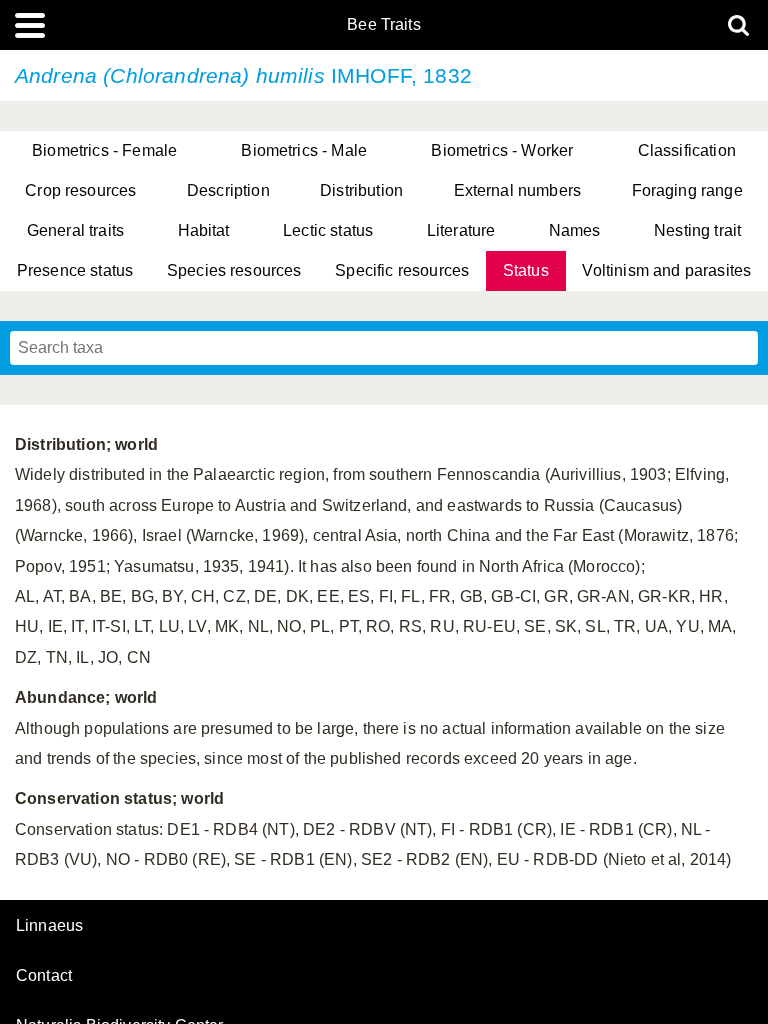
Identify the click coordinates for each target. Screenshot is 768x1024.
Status (526, 270)
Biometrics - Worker (502, 150)
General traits (75, 230)
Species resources (234, 270)
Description (228, 190)
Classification (687, 150)
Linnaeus (49, 926)
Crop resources (80, 190)
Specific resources (402, 270)
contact (44, 975)
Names (575, 230)
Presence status (75, 270)
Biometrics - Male (304, 150)
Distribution (361, 190)
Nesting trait (697, 230)
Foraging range (687, 190)
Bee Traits (384, 25)
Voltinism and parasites (666, 270)
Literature (461, 230)
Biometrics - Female (104, 150)
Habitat (204, 230)
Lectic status (328, 230)
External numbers (518, 190)
